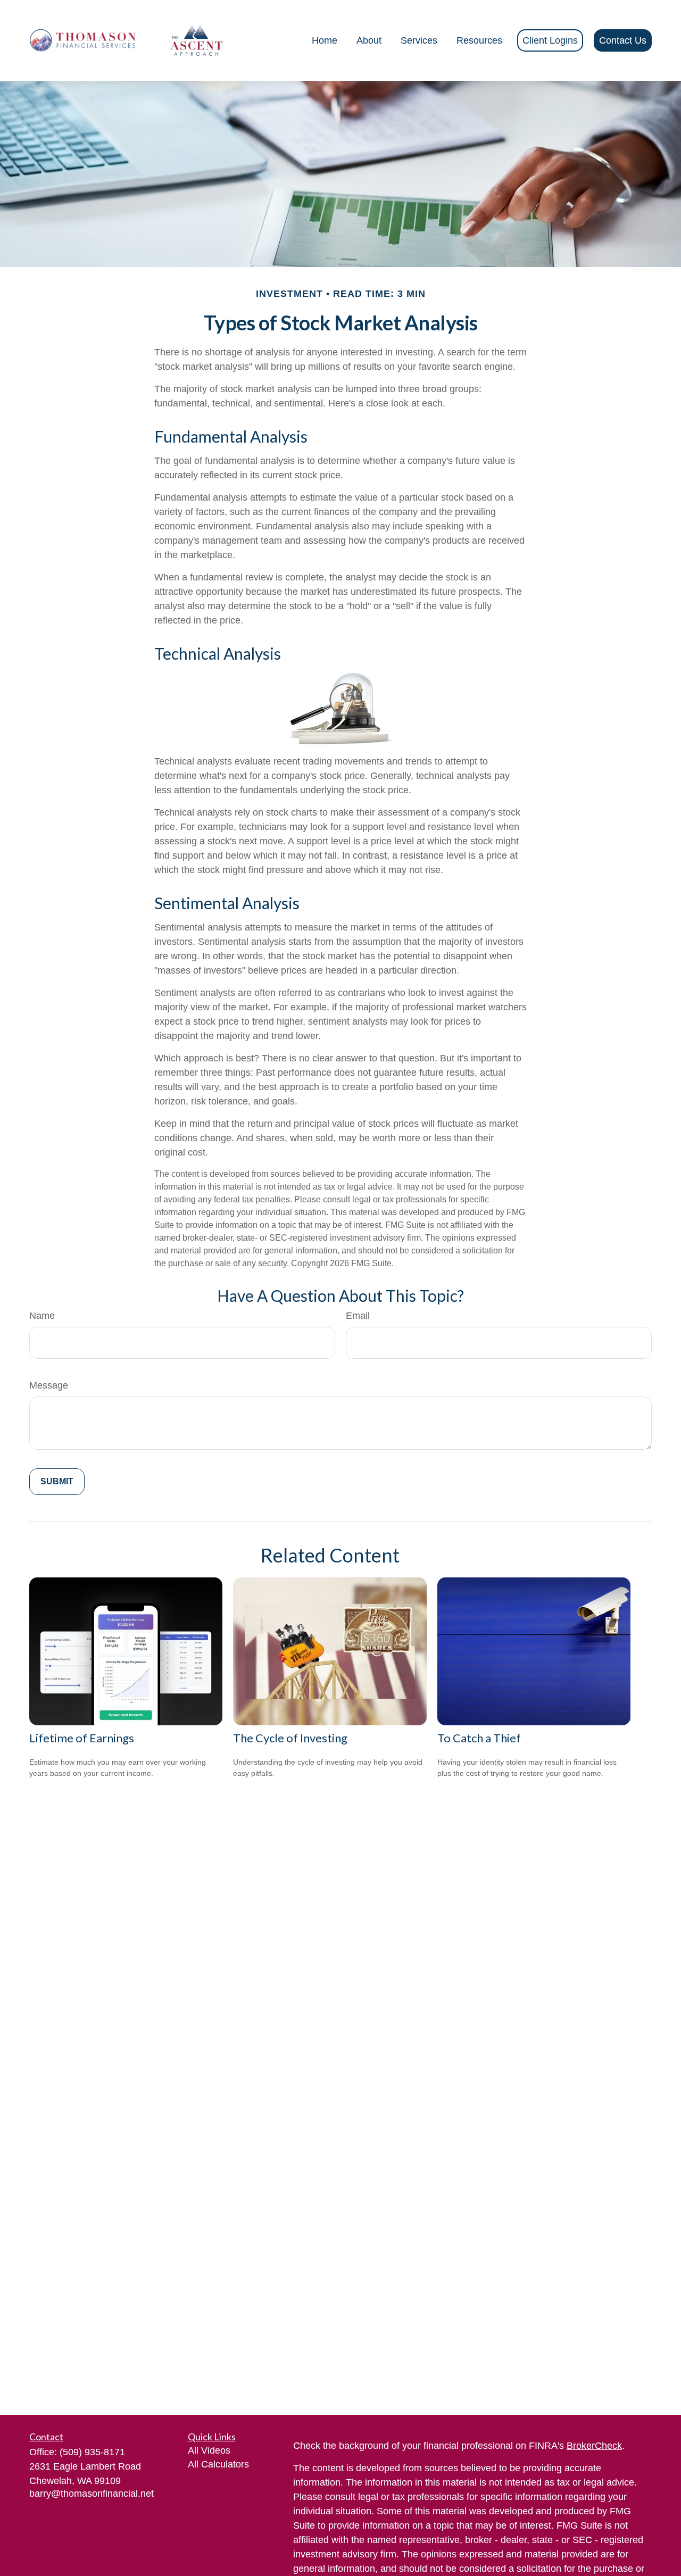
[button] (325, 40)
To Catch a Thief (479, 1738)
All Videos (209, 2450)
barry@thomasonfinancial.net (92, 2494)
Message (49, 1385)
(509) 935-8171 (92, 2452)
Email (358, 1316)
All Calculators (218, 2464)
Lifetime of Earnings (82, 1738)
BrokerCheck (594, 2446)
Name (42, 1316)
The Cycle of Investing (290, 1738)
